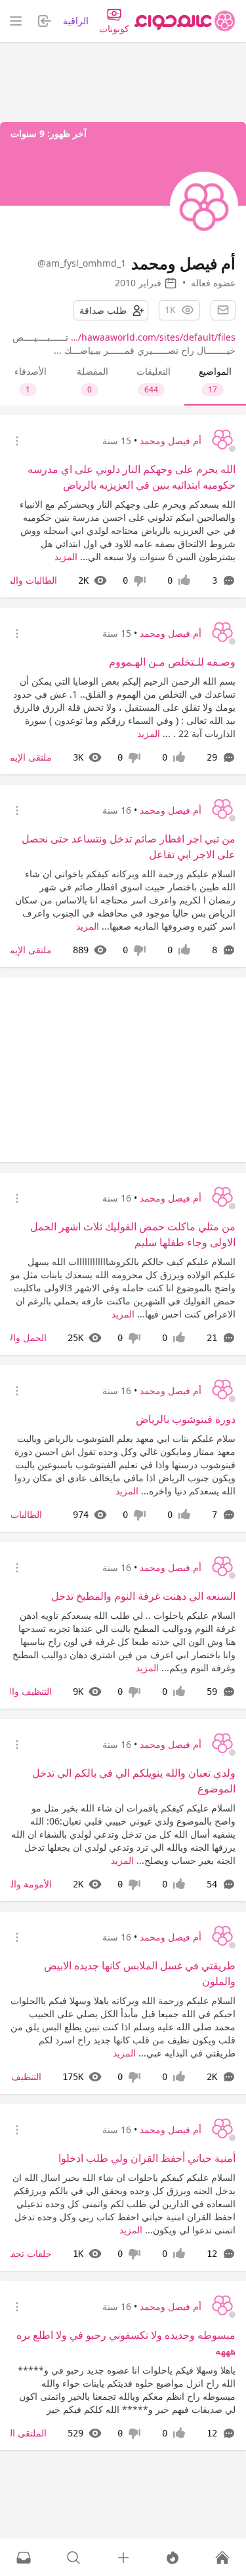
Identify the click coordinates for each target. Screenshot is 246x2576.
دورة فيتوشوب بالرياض (186, 1419)
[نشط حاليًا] (173, 2558)
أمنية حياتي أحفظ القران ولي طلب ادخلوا (147, 2158)
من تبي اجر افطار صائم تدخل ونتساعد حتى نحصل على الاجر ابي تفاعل (129, 846)
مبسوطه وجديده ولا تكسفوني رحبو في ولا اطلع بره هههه (126, 2343)
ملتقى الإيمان (26, 757)
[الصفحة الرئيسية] (185, 21)
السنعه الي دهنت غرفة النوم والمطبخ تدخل (143, 1596)
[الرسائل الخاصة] (24, 2558)
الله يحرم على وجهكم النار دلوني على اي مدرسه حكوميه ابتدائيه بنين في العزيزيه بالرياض (132, 477)
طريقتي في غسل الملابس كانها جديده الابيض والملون (140, 1973)
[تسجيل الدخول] (123, 2558)
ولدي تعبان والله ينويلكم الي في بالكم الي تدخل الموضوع (134, 1781)
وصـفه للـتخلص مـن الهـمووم (172, 662)
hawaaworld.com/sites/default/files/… (153, 337)
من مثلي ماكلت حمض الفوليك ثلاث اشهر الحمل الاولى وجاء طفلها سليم (133, 1234)
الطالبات (26, 1514)
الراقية (76, 21)
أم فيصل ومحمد (171, 441)
